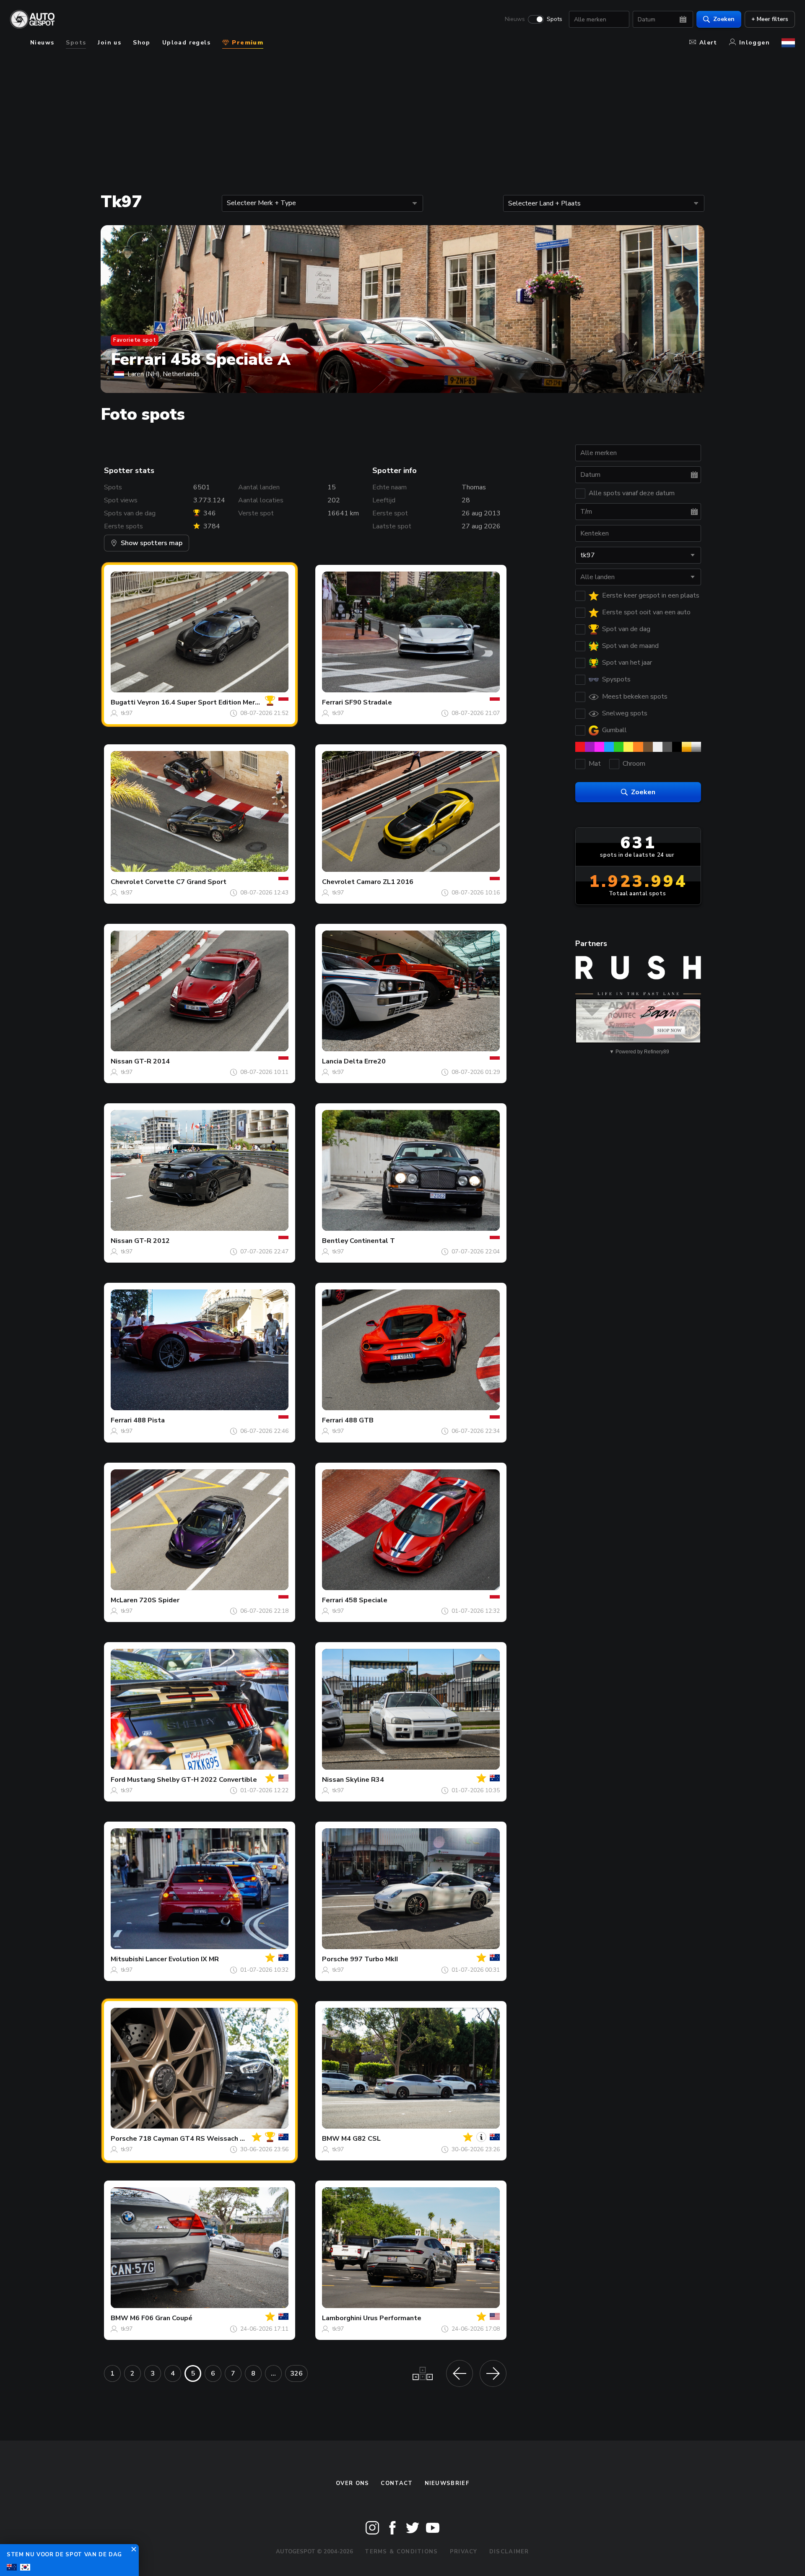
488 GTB (359, 1420)
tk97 (127, 713)
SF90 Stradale (368, 702)
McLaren (124, 1600)
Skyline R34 (365, 1780)
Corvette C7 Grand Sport (186, 882)
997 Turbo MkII (374, 1959)
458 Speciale (366, 1600)
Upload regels (186, 43)
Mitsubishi (127, 1959)
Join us (109, 43)
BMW (331, 2139)
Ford (118, 1780)
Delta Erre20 (365, 1061)
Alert (708, 43)
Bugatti (123, 702)
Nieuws (515, 19)
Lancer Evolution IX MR (182, 1959)
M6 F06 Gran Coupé (161, 2318)
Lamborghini (342, 2318)
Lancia (332, 1061)
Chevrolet (127, 882)
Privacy (464, 2552)
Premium (247, 43)
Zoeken (724, 19)
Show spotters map (152, 543)
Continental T (372, 1241)
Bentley (335, 1241)
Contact (397, 2483)
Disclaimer (509, 2552)
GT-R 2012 (152, 1241)
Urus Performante (392, 2318)
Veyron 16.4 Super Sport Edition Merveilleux (209, 702)
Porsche (335, 1959)
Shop (142, 43)
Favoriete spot (135, 340)
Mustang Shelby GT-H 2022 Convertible (192, 1780)
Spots (554, 19)
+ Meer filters (770, 19)
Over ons (352, 2483)
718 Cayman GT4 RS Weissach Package (203, 2139)
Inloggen (754, 43)
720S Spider (159, 1600)
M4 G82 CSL (361, 2139)
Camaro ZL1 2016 (385, 882)
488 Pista (149, 1420)
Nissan (122, 1061)
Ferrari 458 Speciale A (201, 359)
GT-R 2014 (152, 1061)
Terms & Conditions (401, 2552)
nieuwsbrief (447, 2483)
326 (296, 2373)
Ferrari (332, 702)
